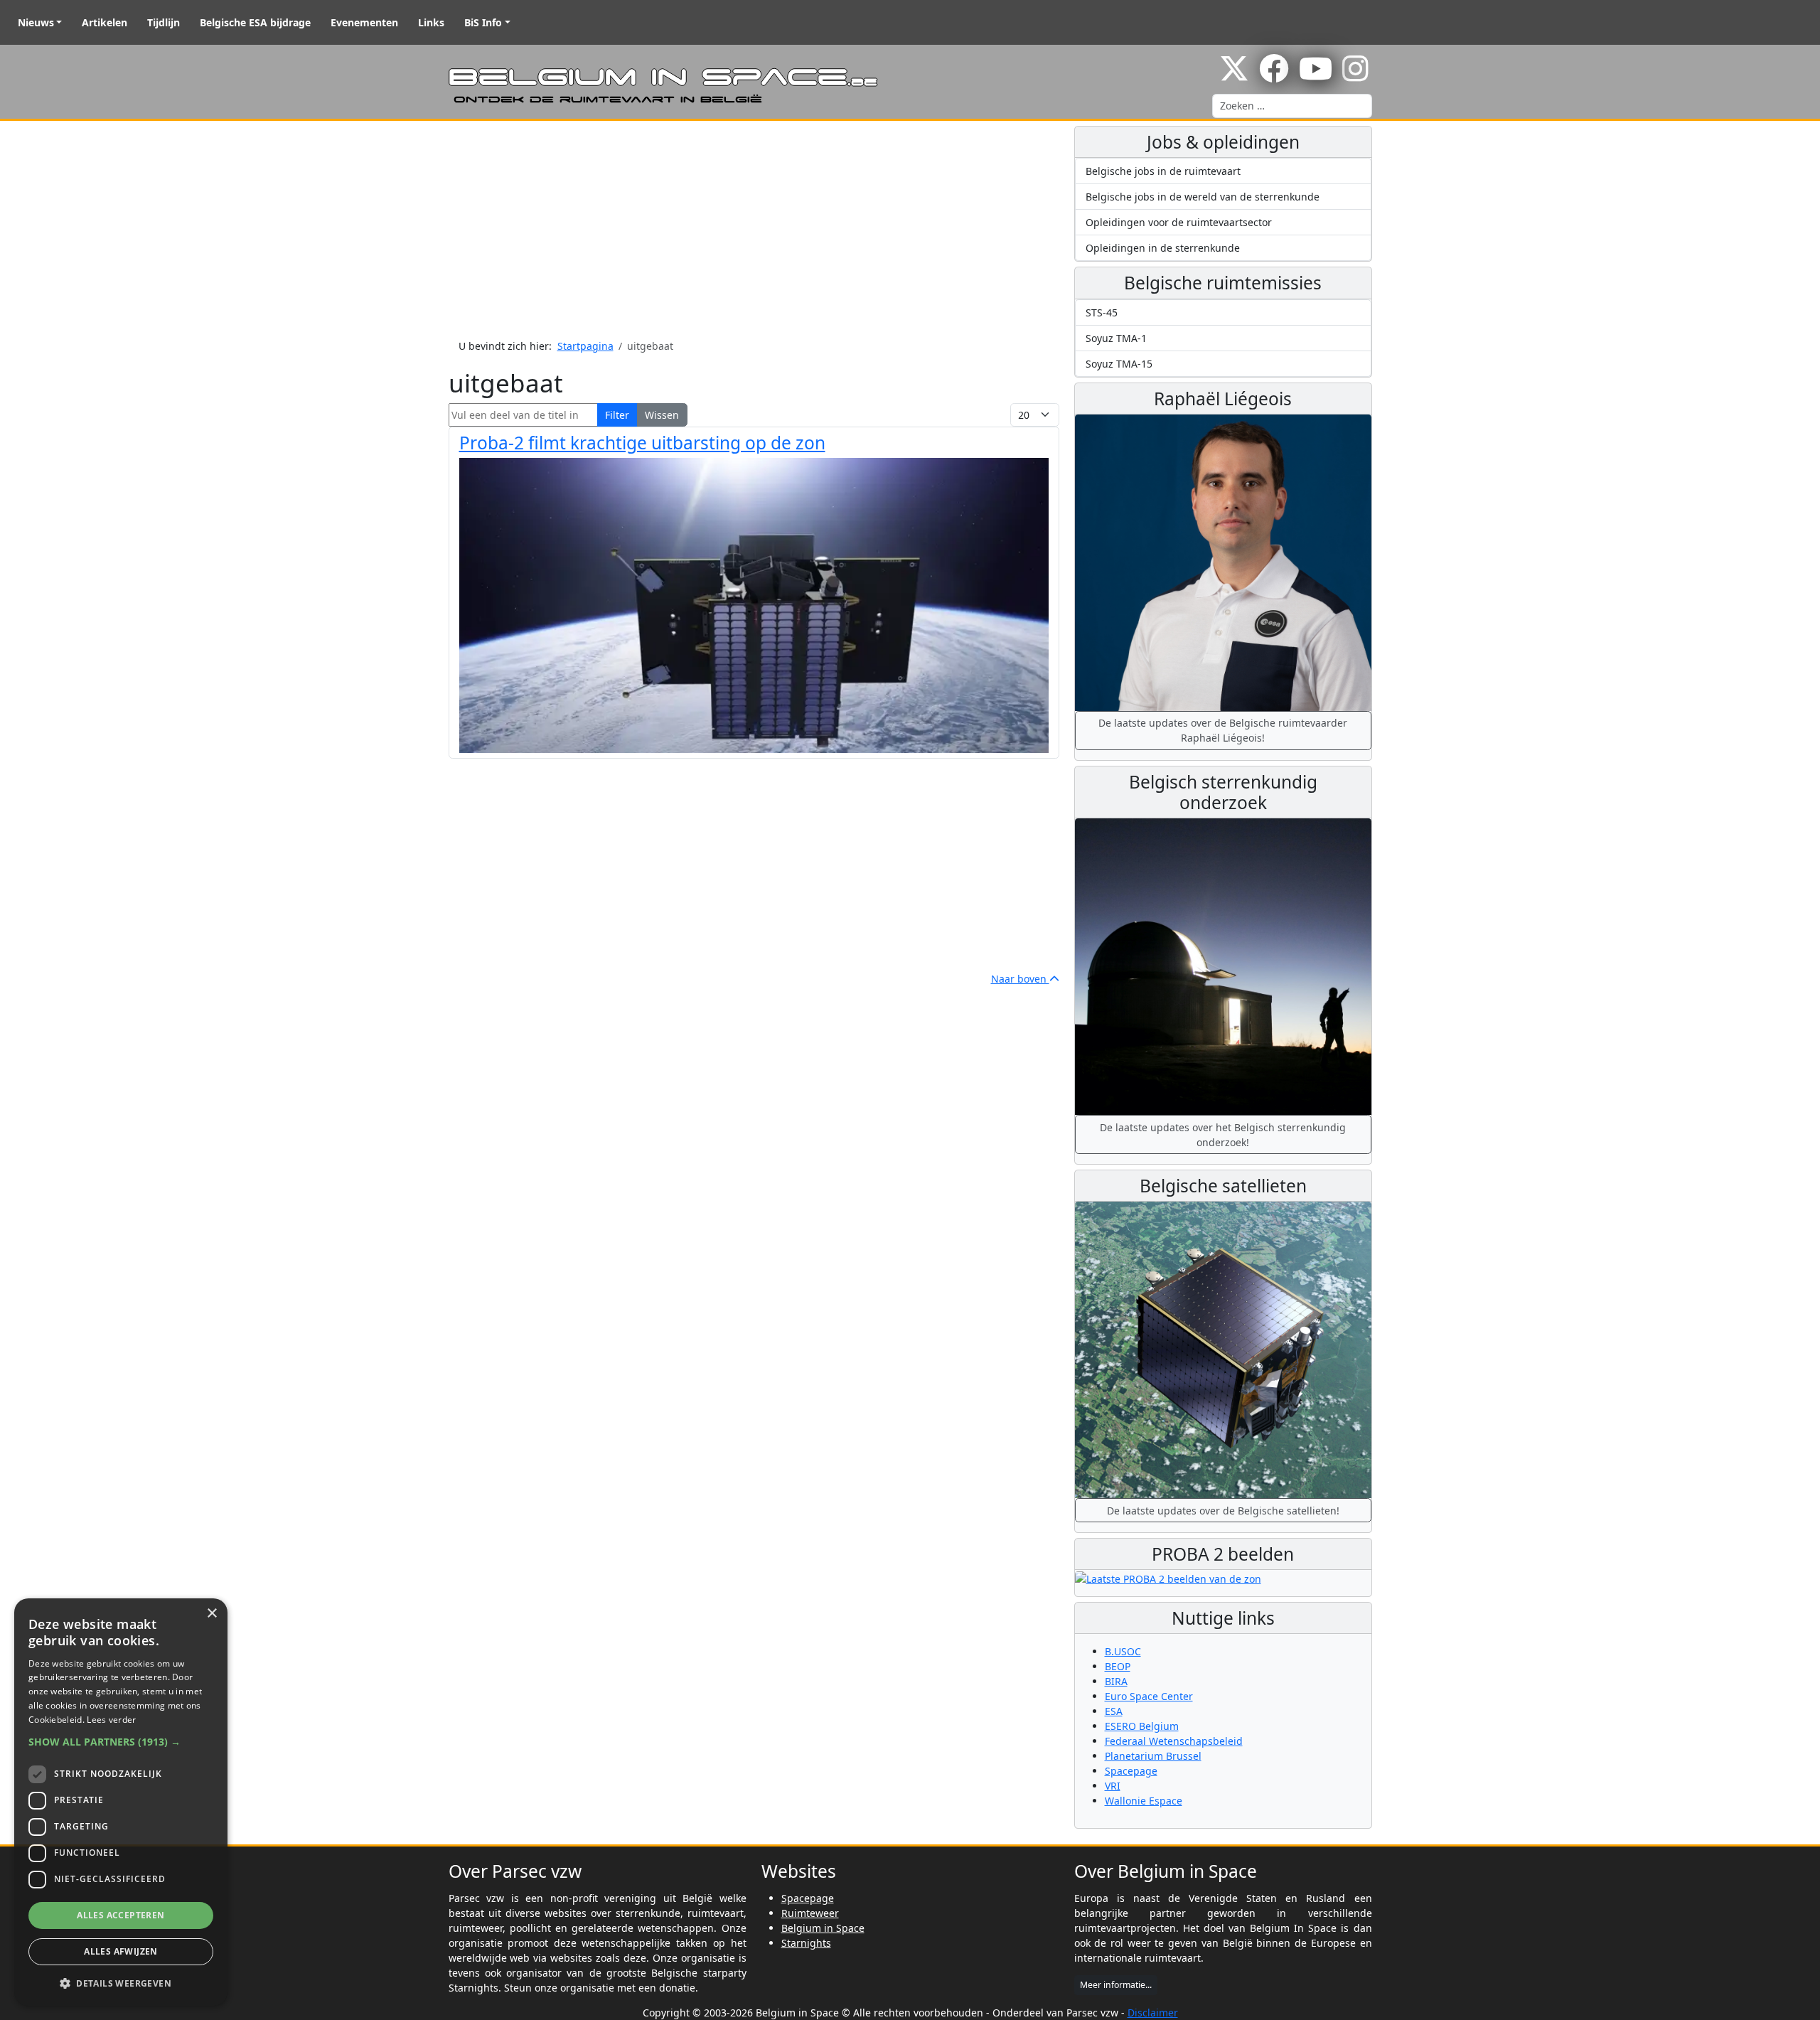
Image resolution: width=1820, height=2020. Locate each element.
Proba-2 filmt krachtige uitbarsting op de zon (642, 443)
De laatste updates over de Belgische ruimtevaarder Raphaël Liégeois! (1223, 730)
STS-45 (1102, 312)
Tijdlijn (164, 22)
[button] (121, 1742)
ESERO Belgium (1142, 1726)
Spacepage (1131, 1771)
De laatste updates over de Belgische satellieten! (1223, 1511)
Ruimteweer (810, 1913)
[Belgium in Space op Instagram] (1355, 76)
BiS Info (483, 22)
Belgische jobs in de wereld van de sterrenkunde (1203, 197)
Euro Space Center (1149, 1696)
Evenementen (364, 22)
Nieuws (36, 22)
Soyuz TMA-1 (1116, 338)
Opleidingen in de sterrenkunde (1163, 248)
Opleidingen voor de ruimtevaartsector (1179, 222)
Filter (617, 415)
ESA (1114, 1711)
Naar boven (1020, 979)
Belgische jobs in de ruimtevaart (1163, 171)
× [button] (212, 1614)
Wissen (662, 415)
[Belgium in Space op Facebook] (1274, 76)
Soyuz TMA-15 (1119, 364)
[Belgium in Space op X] (1234, 76)
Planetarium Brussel (1153, 1756)
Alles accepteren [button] (121, 1915)
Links (431, 22)
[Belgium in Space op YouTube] (1316, 76)
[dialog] (121, 1802)
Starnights (806, 1943)
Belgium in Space (823, 1928)
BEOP (1118, 1666)
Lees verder (111, 1720)
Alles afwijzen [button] (121, 1951)
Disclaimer (1153, 2013)
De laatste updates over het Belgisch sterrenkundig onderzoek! (1223, 1135)
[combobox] (1292, 106)
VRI (1113, 1786)
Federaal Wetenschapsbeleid (1174, 1741)
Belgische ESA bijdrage (255, 22)
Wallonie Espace (1144, 1801)
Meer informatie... (1116, 1985)
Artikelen (105, 22)
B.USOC (1123, 1651)
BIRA (1116, 1681)
